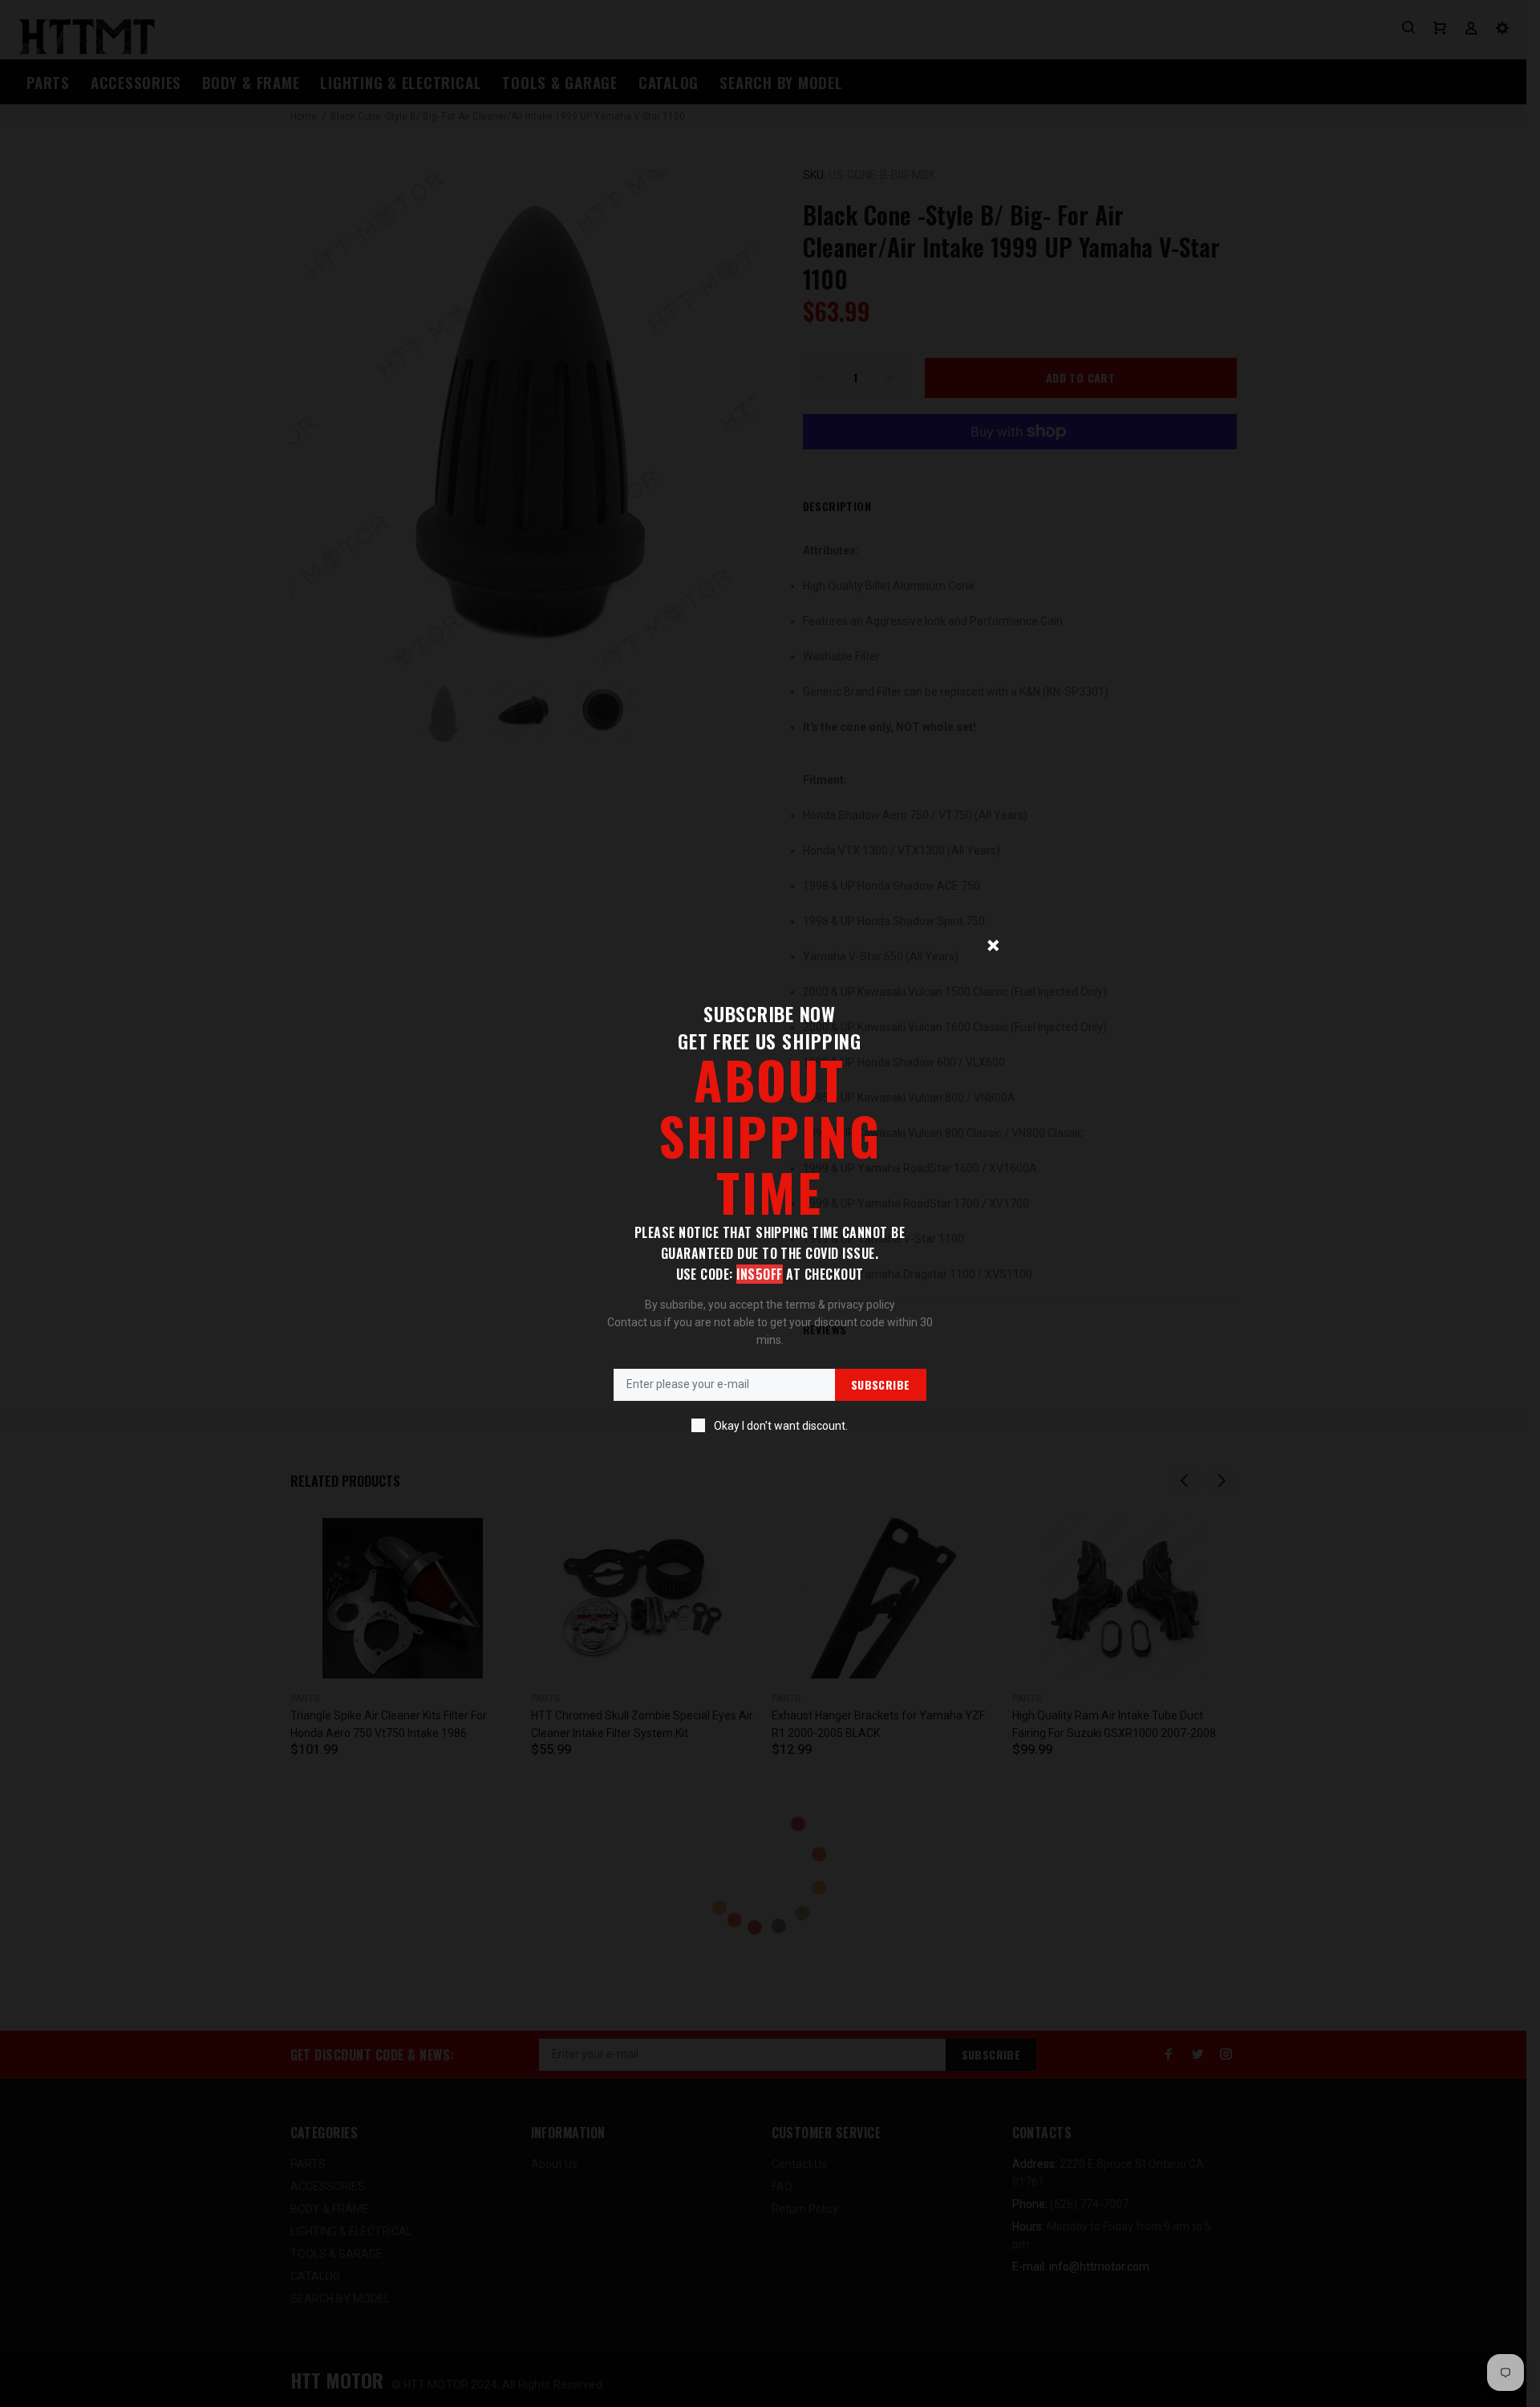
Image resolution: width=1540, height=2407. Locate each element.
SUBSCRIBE (881, 1384)
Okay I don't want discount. (781, 1426)
